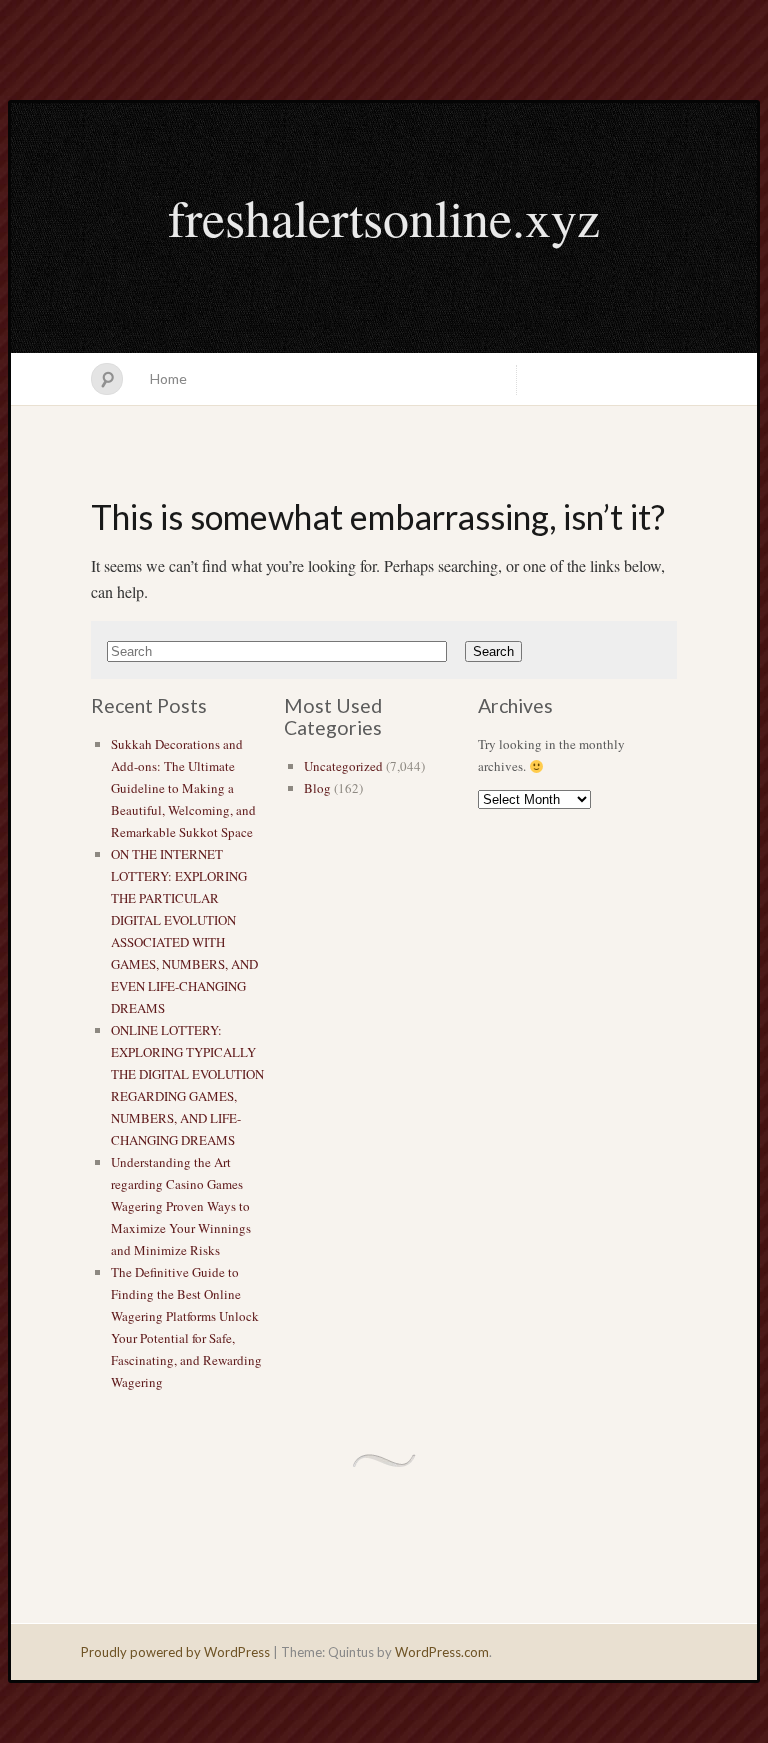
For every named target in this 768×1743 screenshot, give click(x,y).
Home (168, 378)
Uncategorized (343, 766)
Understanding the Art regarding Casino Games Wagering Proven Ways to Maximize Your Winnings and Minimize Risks (181, 1206)
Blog (317, 788)
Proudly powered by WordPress (175, 1652)
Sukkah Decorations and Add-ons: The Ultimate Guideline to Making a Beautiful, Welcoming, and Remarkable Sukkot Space (183, 788)
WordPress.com (442, 1652)
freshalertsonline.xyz (384, 217)
